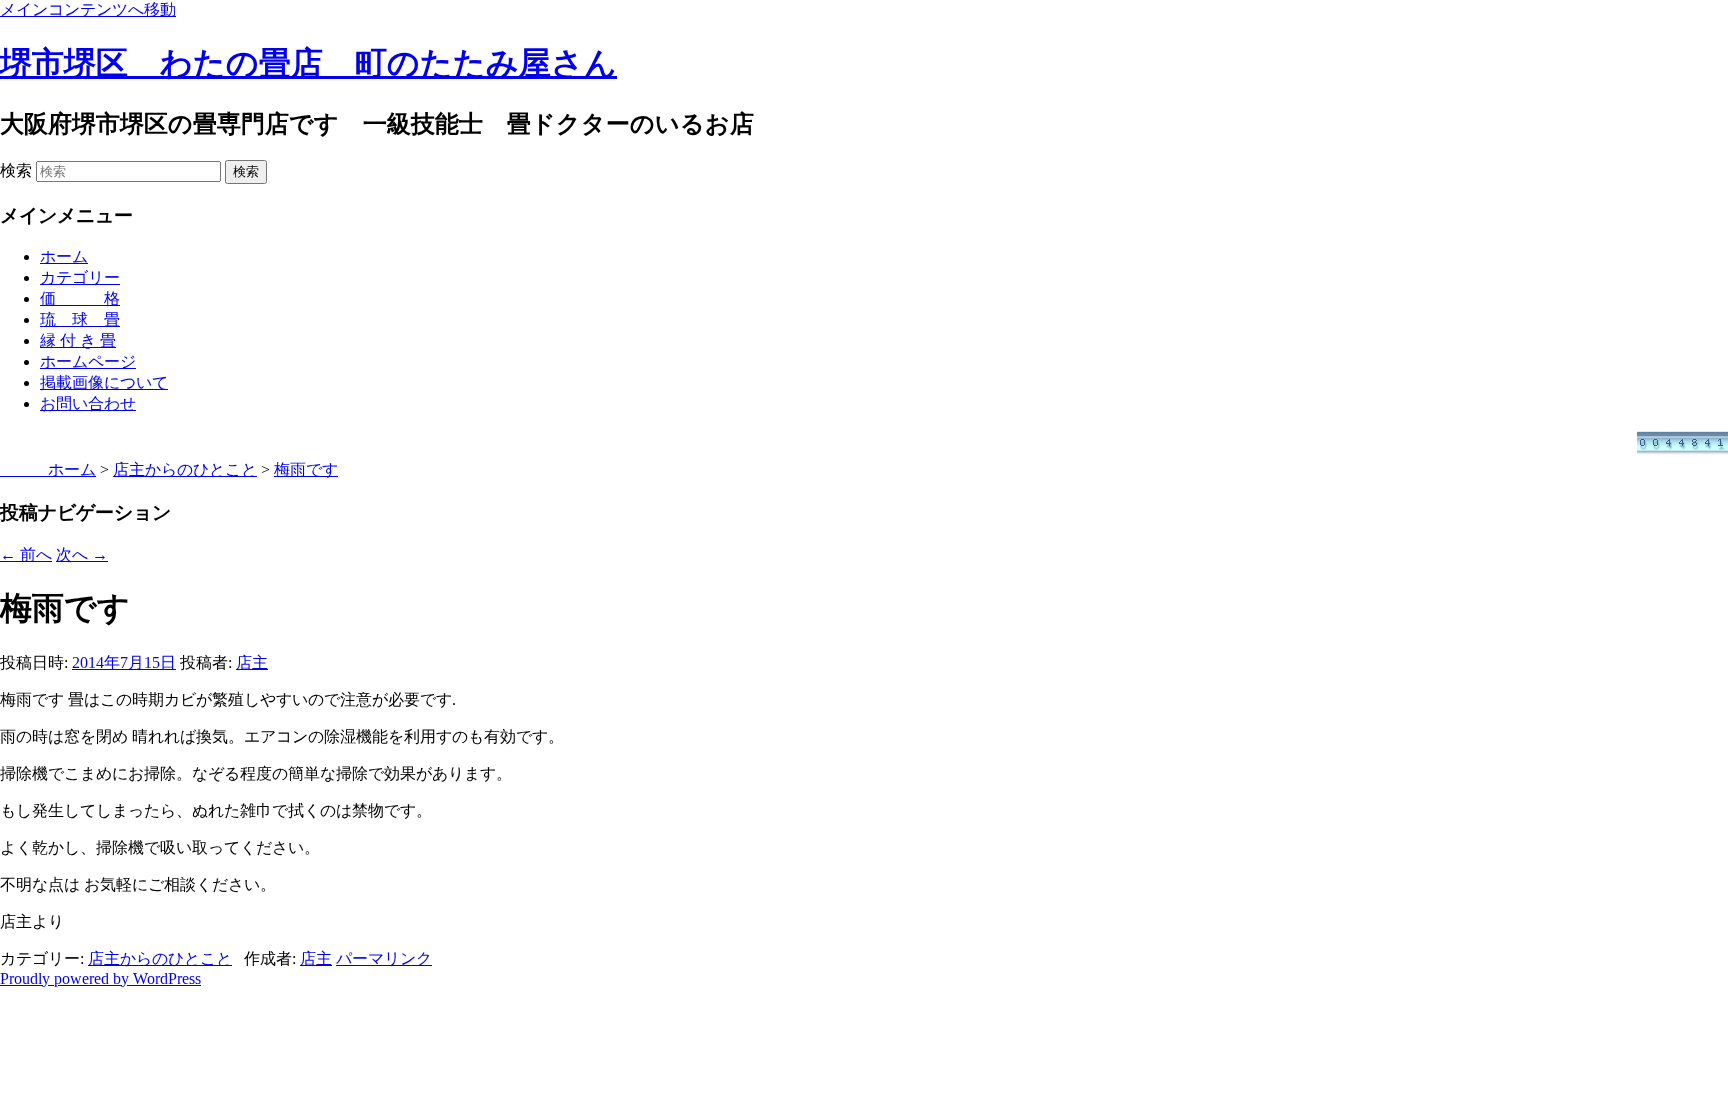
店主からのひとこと (160, 958)
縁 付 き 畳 (78, 340)
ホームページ (88, 361)
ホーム (64, 256)
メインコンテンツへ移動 (88, 9)
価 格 (80, 298)
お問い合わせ (88, 403)
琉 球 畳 (80, 319)
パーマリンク (384, 958)
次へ (82, 554)
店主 (252, 662)
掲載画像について (104, 382)
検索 (16, 170)
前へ (26, 554)
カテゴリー (80, 277)
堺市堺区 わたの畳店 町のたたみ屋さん (308, 63)
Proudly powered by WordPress (100, 978)
